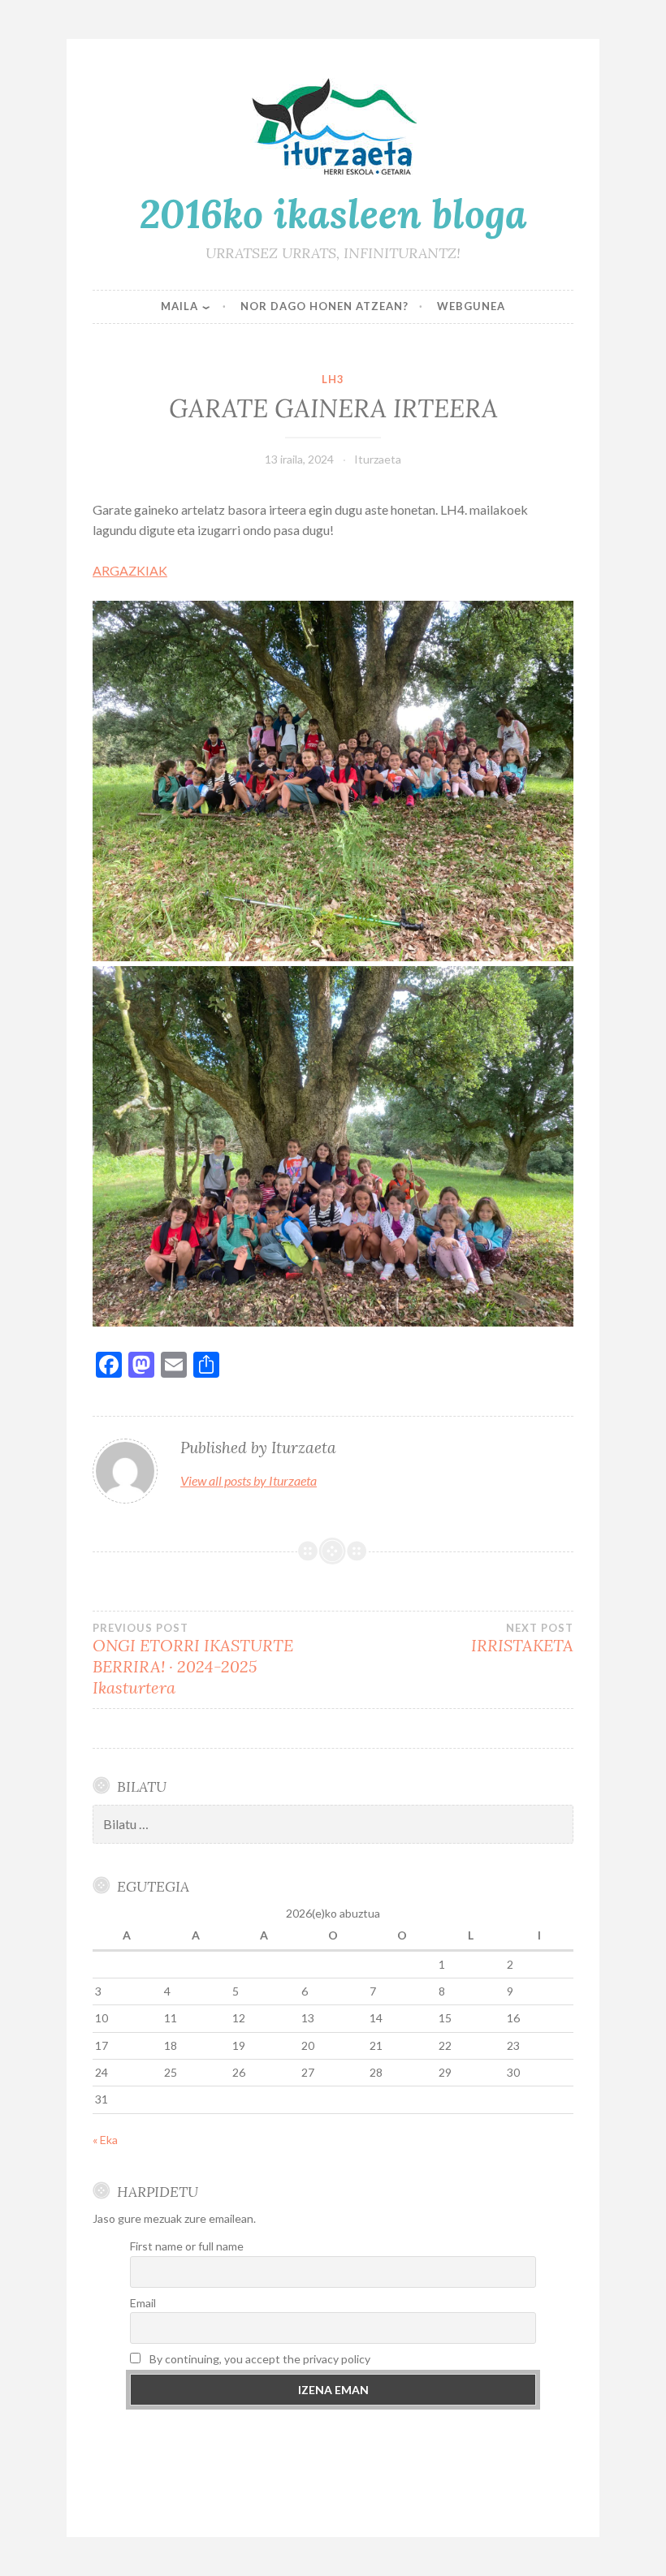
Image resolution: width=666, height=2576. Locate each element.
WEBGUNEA (471, 306)
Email (143, 2303)
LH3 (333, 379)
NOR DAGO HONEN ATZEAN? (324, 306)
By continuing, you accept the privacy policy (259, 2359)
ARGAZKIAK (130, 570)
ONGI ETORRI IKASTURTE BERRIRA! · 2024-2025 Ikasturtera (193, 1659)
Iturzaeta (378, 459)
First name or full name (187, 2246)
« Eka (105, 2140)
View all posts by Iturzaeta (249, 1480)
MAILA (179, 306)
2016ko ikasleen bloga (333, 214)
